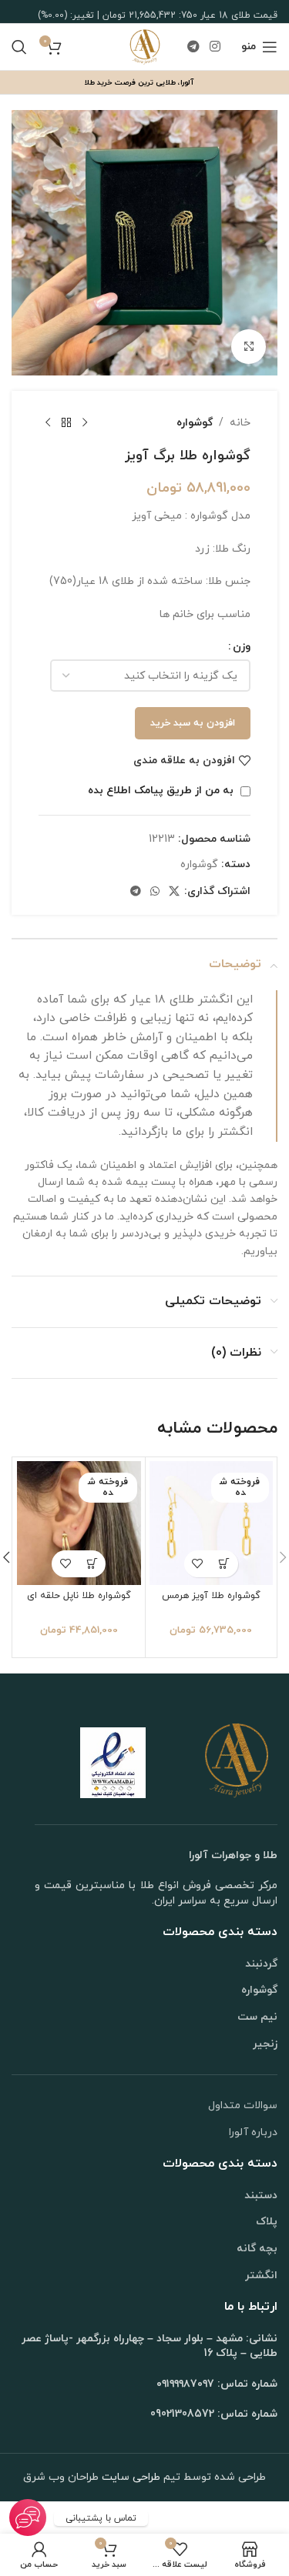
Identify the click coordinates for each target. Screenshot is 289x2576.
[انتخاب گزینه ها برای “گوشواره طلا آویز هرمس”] (225, 1564)
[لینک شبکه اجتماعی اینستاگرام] (215, 47)
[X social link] (174, 892)
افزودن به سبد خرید (193, 723)
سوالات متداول (243, 2106)
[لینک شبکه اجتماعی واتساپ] (155, 892)
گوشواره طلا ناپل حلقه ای (79, 1596)
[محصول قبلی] (85, 423)
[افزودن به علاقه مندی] (198, 1564)
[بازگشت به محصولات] (66, 423)
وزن (242, 647)
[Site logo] (145, 46)
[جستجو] (19, 47)
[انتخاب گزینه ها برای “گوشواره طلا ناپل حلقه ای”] (92, 1564)
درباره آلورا (253, 2132)
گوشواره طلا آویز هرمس (211, 1596)
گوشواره (195, 423)
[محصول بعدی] (48, 423)
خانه (240, 423)
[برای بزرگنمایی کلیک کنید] (249, 347)
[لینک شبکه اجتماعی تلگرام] (193, 47)
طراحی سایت (129, 2477)
